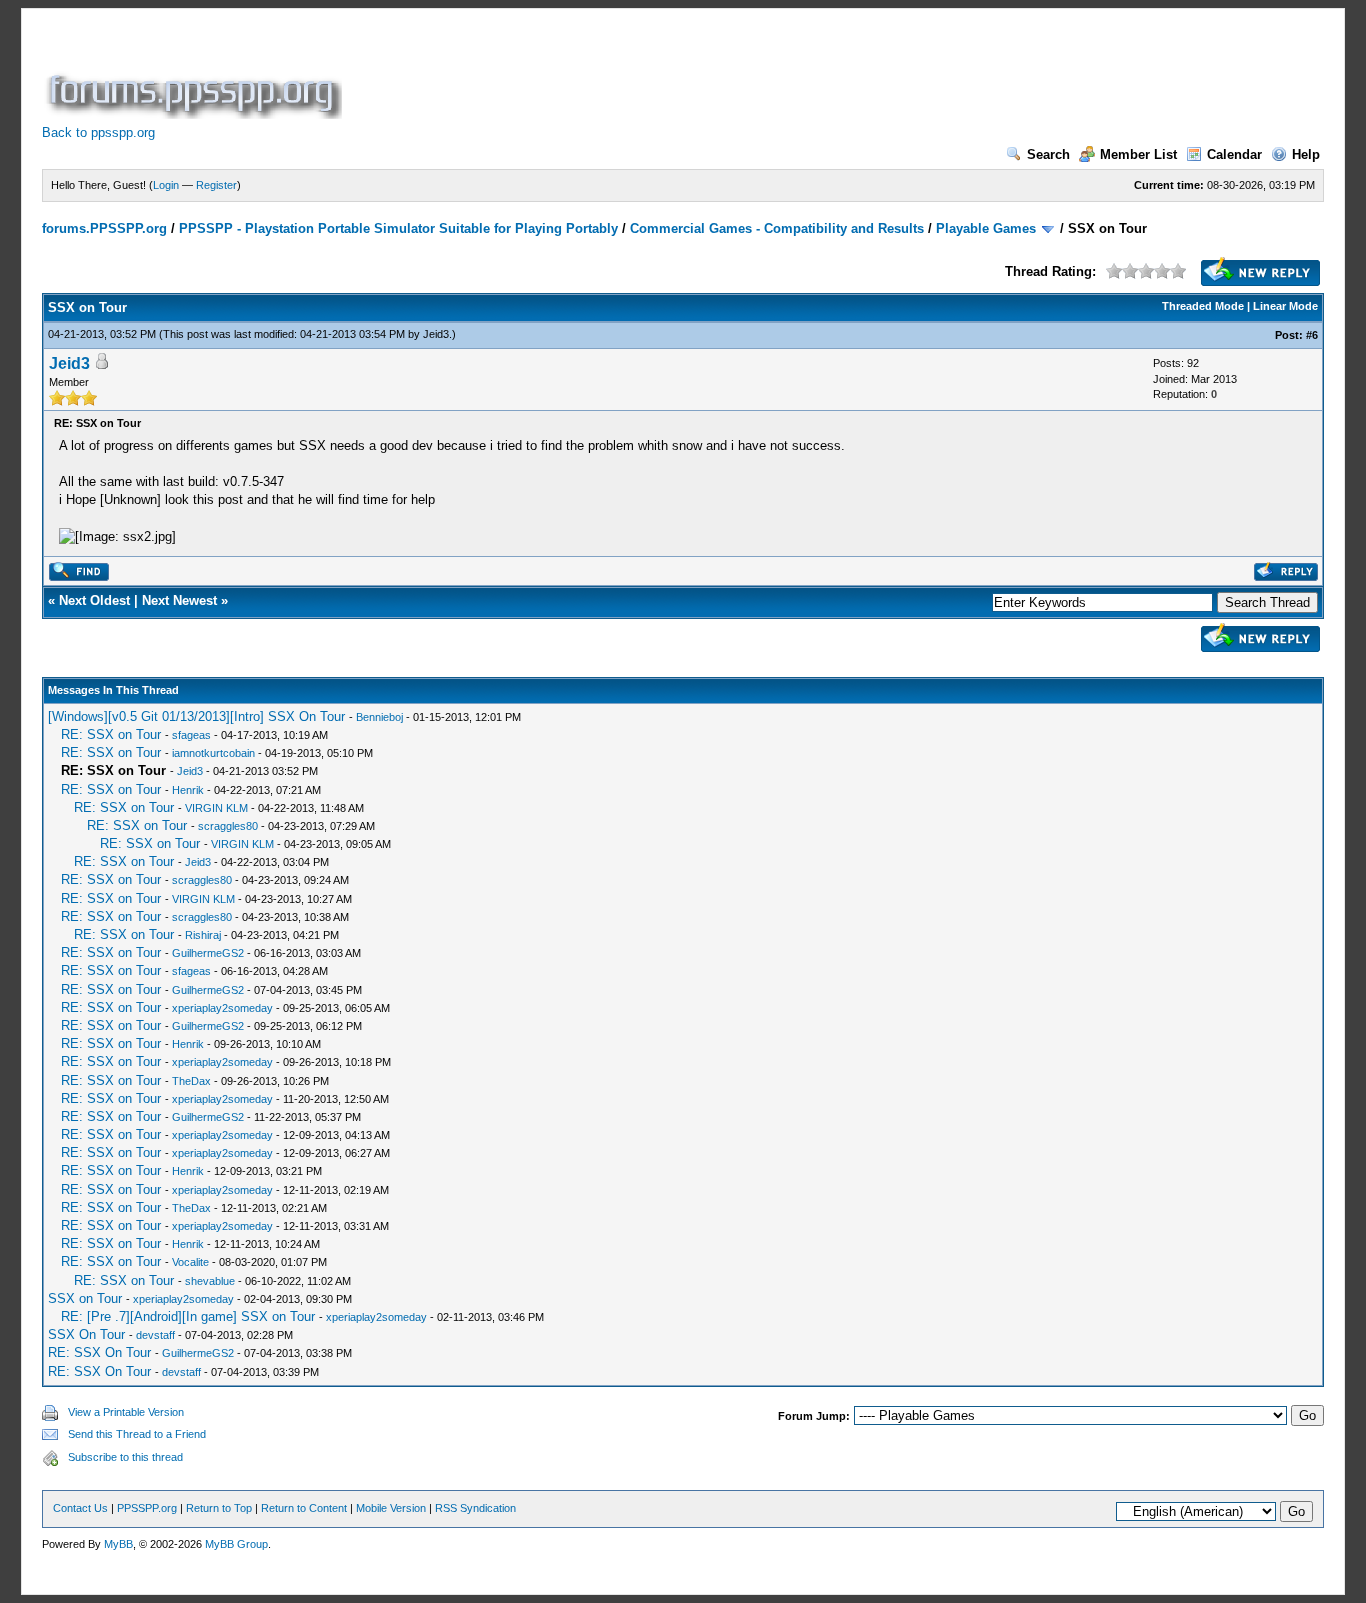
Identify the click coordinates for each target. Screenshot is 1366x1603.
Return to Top (219, 1508)
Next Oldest (94, 600)
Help (1306, 154)
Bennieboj (379, 717)
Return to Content (304, 1508)
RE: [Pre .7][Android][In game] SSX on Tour (188, 1316)
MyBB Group (236, 1544)
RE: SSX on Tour (111, 734)
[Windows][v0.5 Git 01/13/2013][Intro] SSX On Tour (196, 716)
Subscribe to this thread (125, 1457)
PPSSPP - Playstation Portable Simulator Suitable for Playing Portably (398, 228)
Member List (1138, 154)
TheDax (191, 1081)
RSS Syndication (475, 1508)
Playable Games (986, 228)
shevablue (210, 1281)
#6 (1312, 335)
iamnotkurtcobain (213, 753)
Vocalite (190, 1262)
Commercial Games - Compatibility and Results (777, 228)
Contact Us (80, 1508)
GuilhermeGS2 (208, 953)
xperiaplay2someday (222, 1008)
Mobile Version (391, 1508)
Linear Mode (1285, 306)
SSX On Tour (86, 1334)
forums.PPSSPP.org (104, 228)
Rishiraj (203, 935)
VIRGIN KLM (216, 808)
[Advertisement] (710, 74)
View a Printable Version (126, 1412)
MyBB (118, 1544)
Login (166, 185)
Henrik (188, 790)
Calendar (1234, 154)
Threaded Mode (1203, 306)
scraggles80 (228, 826)
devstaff (155, 1335)
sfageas (191, 735)
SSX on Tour (85, 1298)
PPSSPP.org (147, 1508)
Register (216, 185)
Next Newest (179, 600)
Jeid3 (436, 334)
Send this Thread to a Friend (137, 1434)
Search (1048, 154)
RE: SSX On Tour (99, 1352)
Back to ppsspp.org (98, 132)
